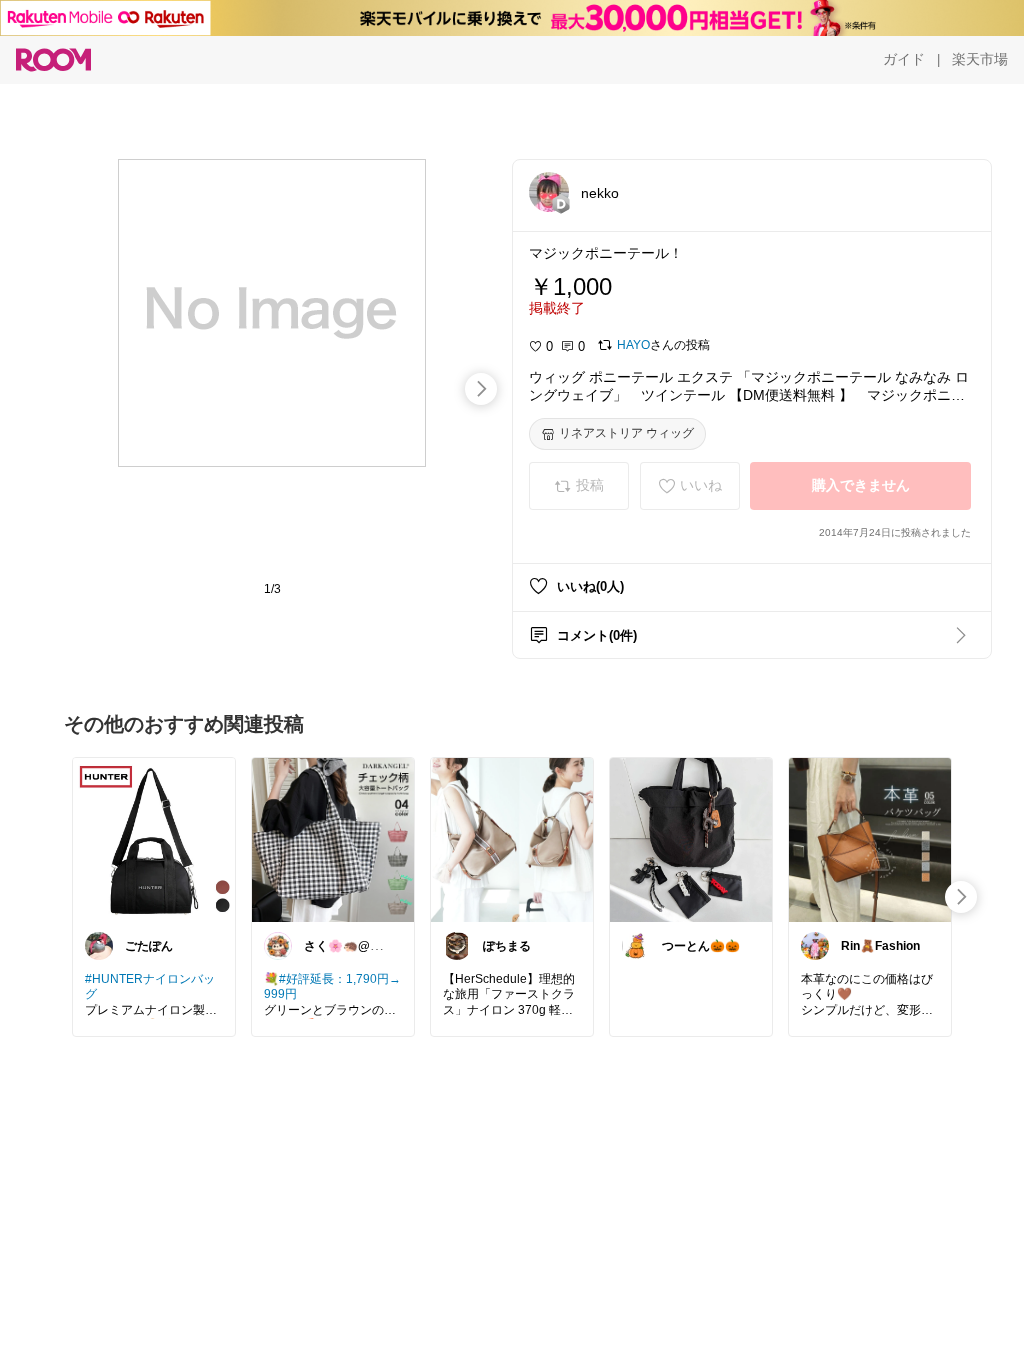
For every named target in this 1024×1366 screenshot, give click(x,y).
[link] (154, 839)
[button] (549, 192)
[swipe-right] (481, 389)
